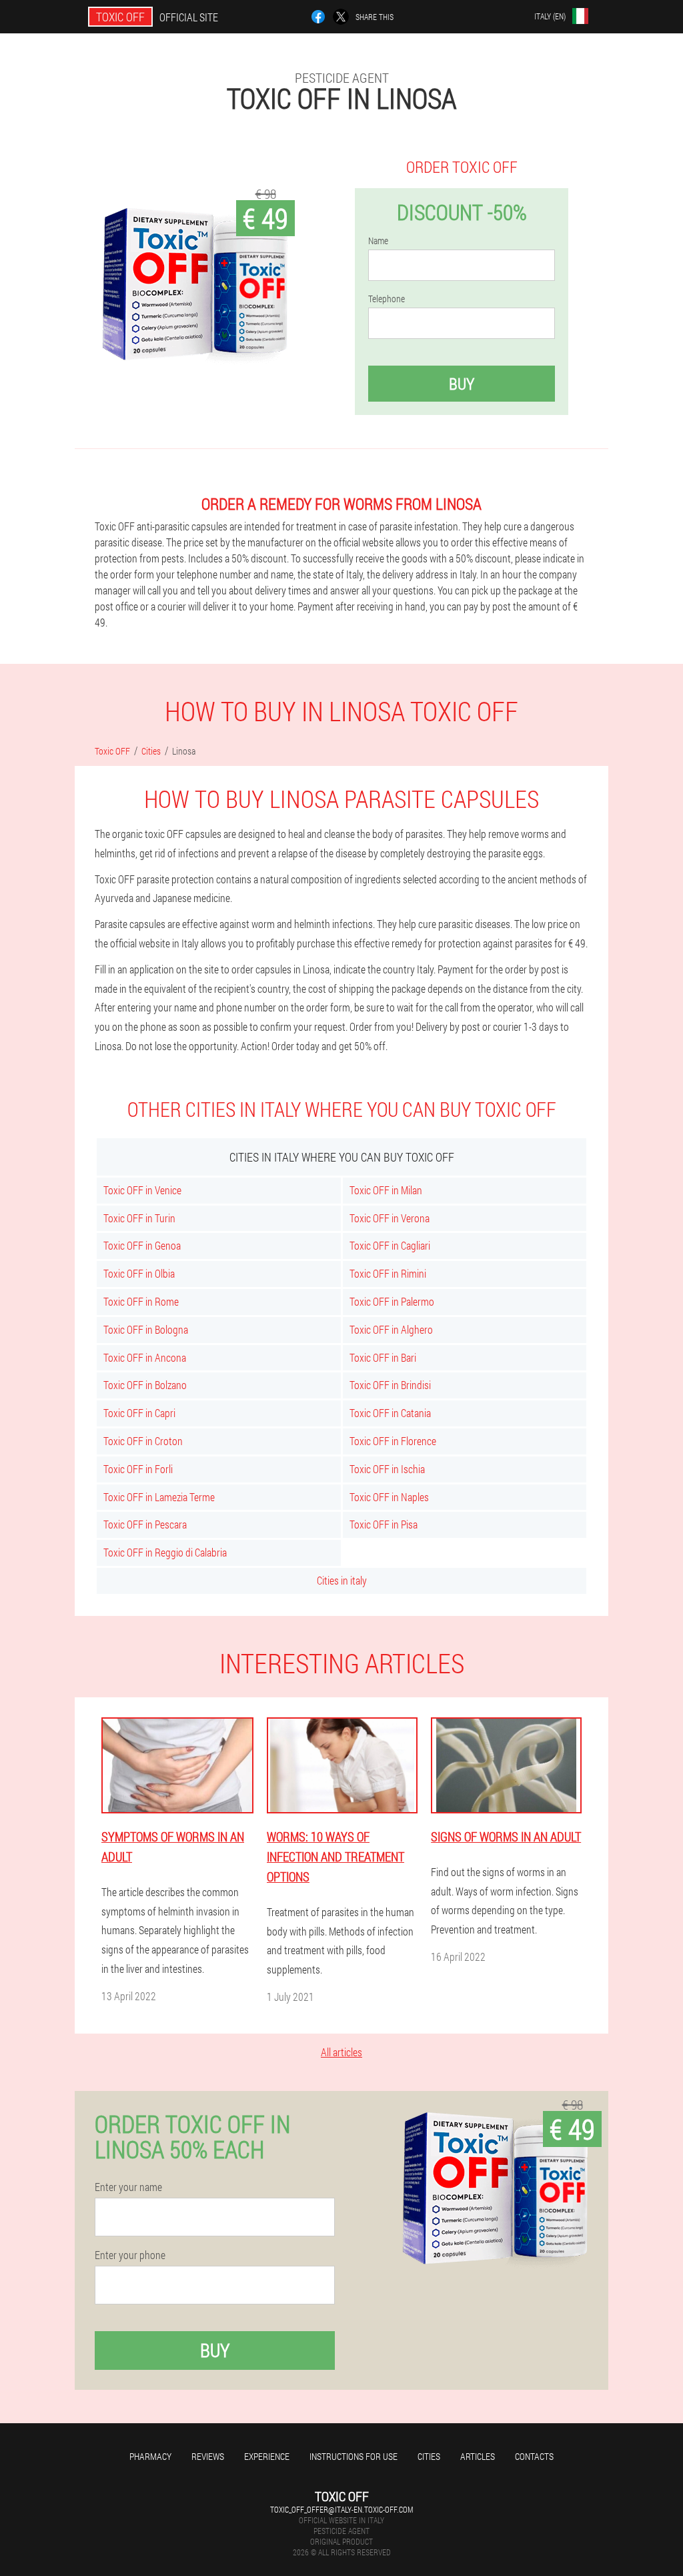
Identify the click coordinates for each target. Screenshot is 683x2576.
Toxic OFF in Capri (139, 1413)
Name (378, 241)
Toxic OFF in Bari (383, 1357)
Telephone (387, 299)
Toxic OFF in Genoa (142, 1245)
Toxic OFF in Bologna (146, 1329)
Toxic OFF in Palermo (392, 1301)
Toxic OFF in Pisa (384, 1524)
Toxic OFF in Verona (390, 1218)
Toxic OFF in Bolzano (145, 1385)
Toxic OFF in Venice (142, 1190)
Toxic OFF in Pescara (145, 1524)
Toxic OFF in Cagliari (390, 1245)
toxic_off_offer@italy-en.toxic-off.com (341, 2509)
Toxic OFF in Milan (386, 1190)
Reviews (208, 2456)
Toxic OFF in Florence (393, 1441)
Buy (462, 384)
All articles (341, 2052)
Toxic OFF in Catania (390, 1413)
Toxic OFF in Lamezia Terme (159, 1497)
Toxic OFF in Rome (141, 1301)
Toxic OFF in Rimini (388, 1273)
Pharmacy (150, 2456)
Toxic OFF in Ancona (145, 1357)
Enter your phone (130, 2255)
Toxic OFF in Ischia (387, 1469)
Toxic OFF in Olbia (139, 1273)
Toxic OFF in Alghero (391, 1329)
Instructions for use (354, 2456)
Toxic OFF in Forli (138, 1469)
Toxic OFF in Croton (143, 1441)
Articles (478, 2456)
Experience (267, 2456)
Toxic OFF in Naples (389, 1497)
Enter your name (128, 2187)
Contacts (534, 2456)
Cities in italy (342, 1580)
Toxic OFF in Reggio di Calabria (165, 1552)
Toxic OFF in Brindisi (390, 1385)
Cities (429, 2456)
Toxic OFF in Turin (139, 1218)
